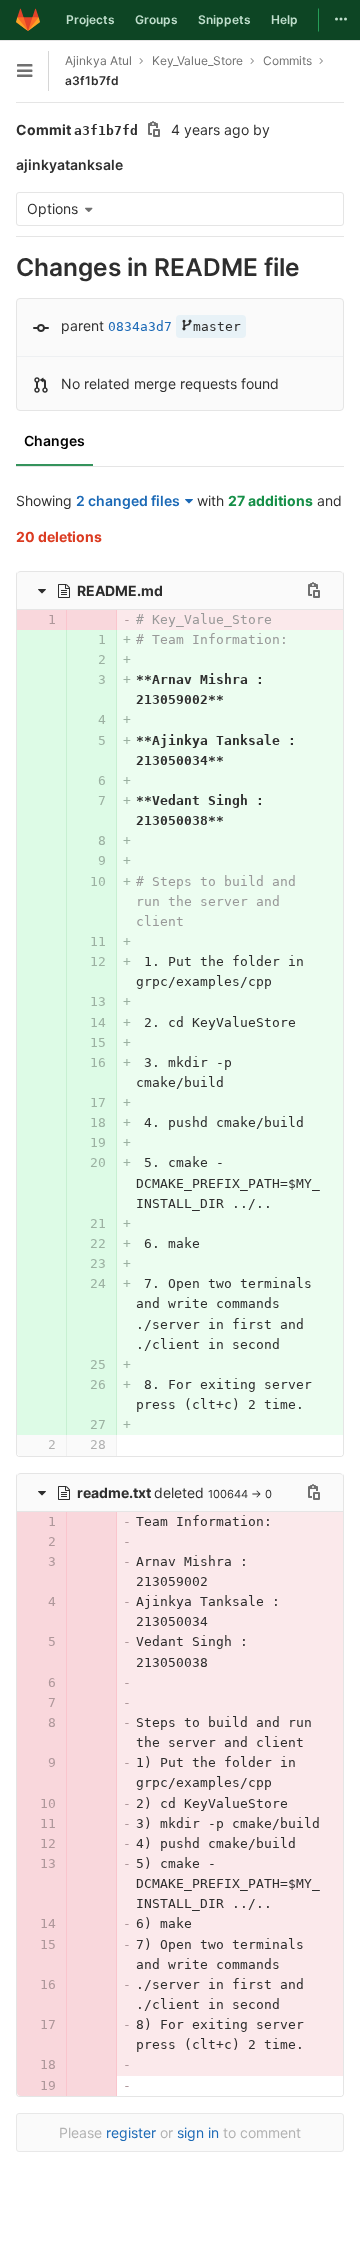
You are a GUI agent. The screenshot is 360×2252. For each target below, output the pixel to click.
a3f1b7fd (92, 80)
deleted (142, 1492)
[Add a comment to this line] (16, 620)
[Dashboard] (28, 20)
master (217, 326)
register (131, 2132)
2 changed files (128, 500)
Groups (156, 19)
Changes (54, 440)
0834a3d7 (140, 326)
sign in (198, 2132)
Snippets (224, 19)
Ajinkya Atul (98, 60)
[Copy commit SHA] (154, 131)
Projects (90, 19)
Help (284, 19)
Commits (287, 60)
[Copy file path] (314, 590)
